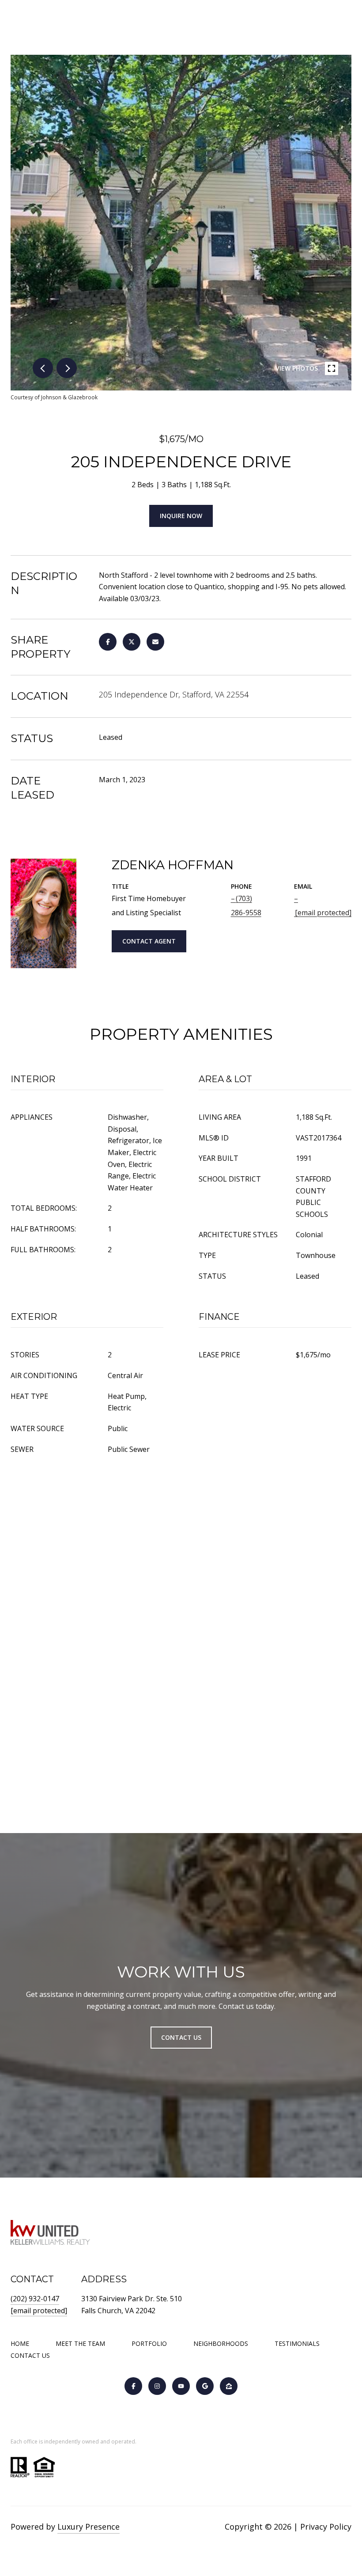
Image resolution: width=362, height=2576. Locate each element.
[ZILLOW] (229, 2386)
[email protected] (39, 2311)
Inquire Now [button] (181, 516)
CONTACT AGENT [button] (149, 941)
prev (43, 368)
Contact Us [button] (181, 2037)
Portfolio (149, 2343)
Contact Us (30, 2356)
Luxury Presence (89, 2527)
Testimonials (297, 2343)
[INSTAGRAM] (157, 2386)
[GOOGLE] (205, 2386)
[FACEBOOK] (133, 2386)
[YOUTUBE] (181, 2386)
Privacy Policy (326, 2527)
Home (20, 2343)
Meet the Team (80, 2343)
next (67, 368)
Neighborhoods (221, 2343)
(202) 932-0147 (35, 2299)
